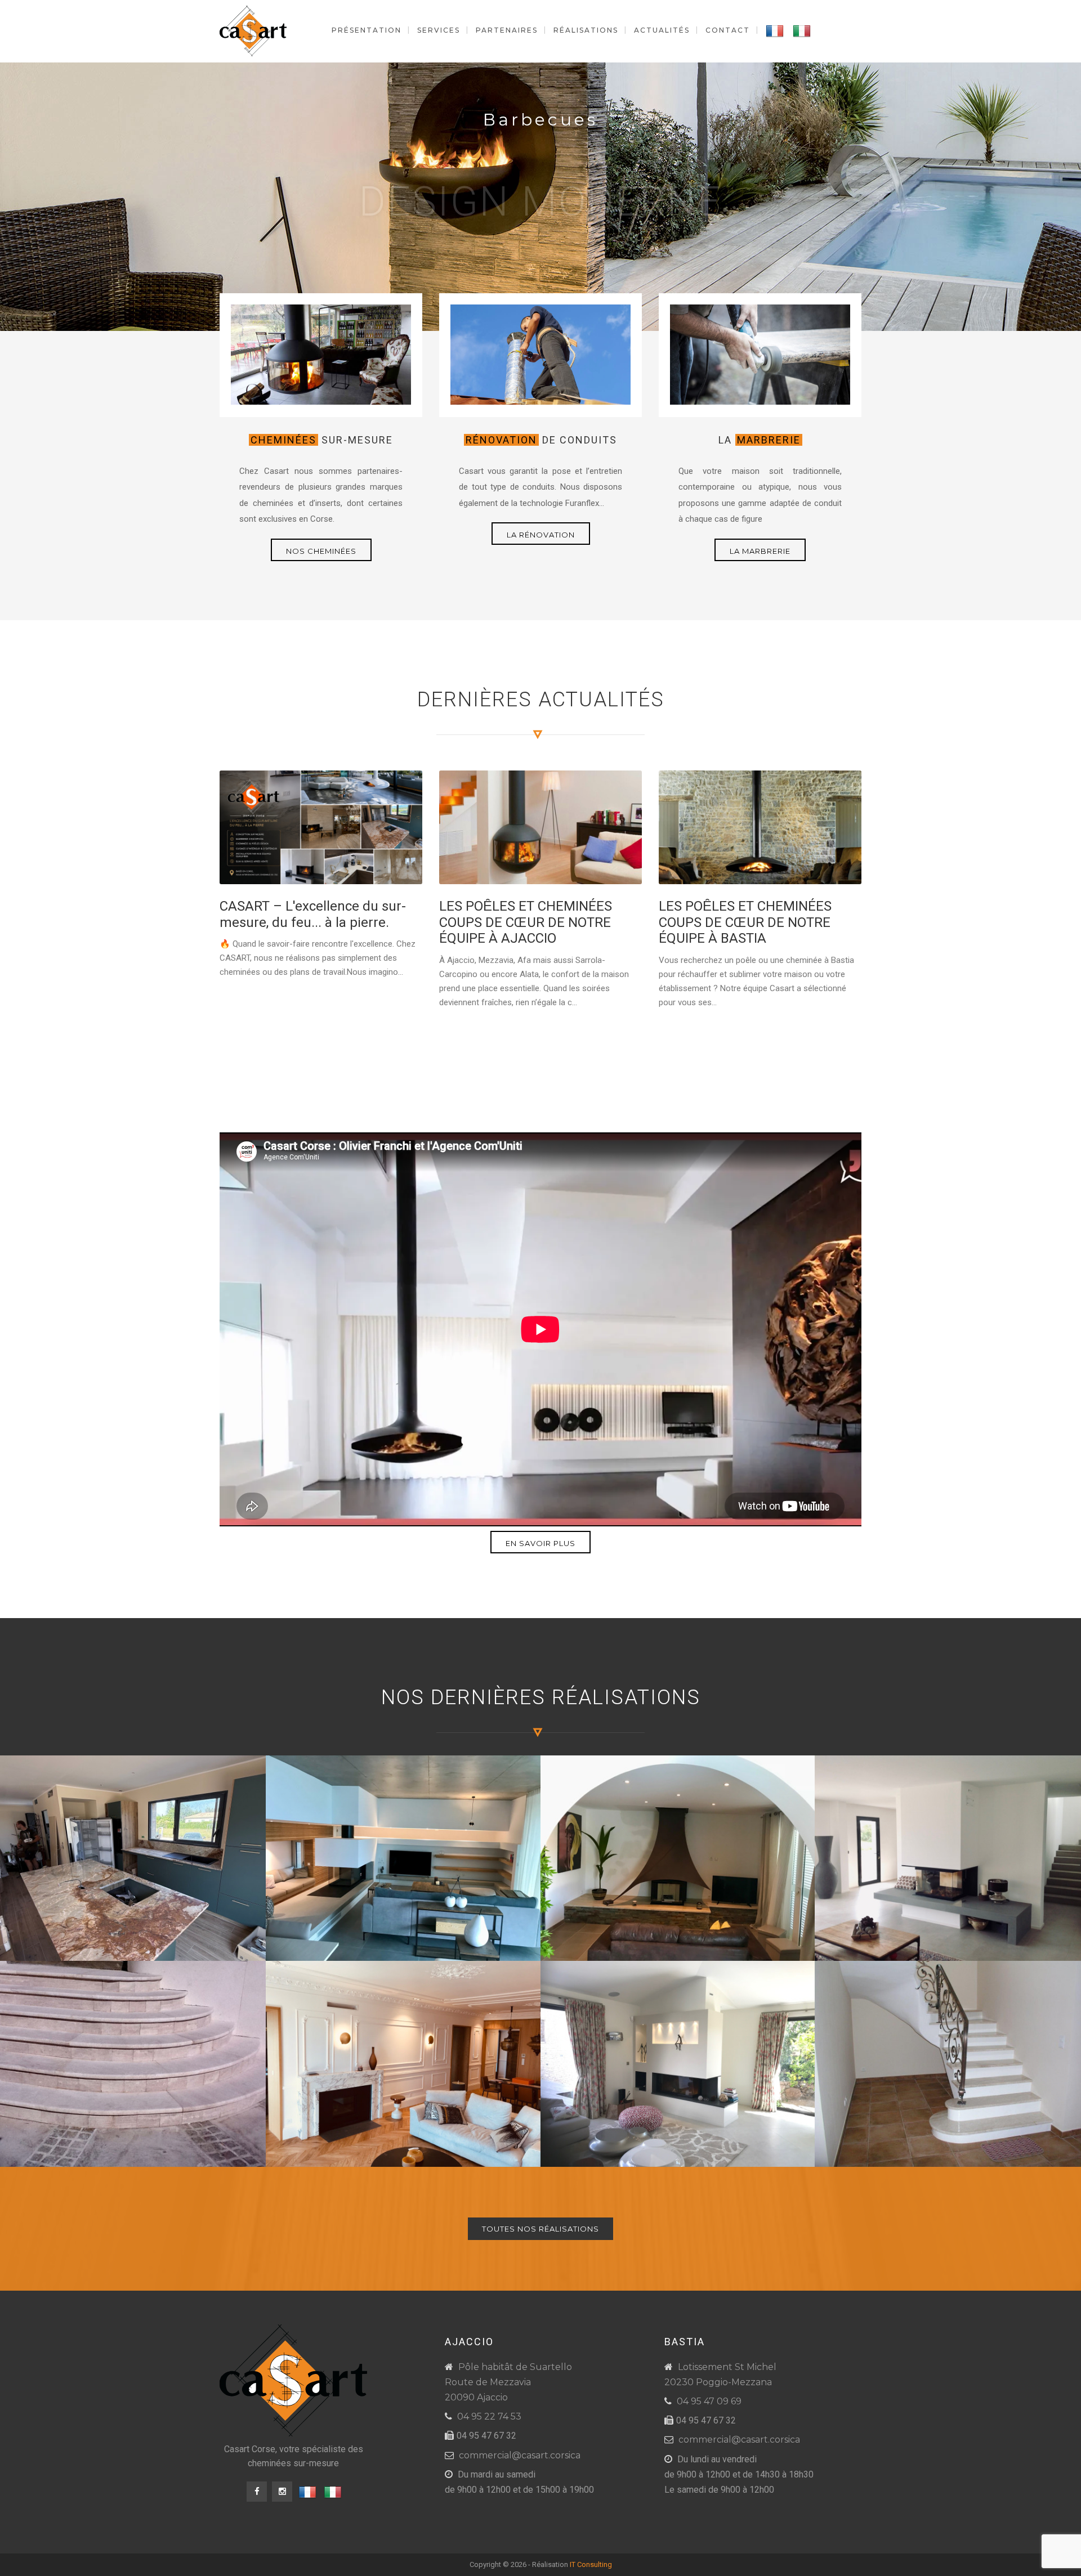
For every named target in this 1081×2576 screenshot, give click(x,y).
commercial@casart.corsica (520, 2455)
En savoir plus (540, 1543)
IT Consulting (591, 2564)
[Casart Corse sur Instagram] (282, 2492)
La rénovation (541, 535)
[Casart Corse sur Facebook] (257, 2492)
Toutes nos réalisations (540, 2229)
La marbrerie (760, 551)
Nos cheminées (321, 551)
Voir (541, 222)
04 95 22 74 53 (489, 2416)
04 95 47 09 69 (709, 2401)
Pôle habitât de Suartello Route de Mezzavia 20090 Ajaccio (508, 2382)
